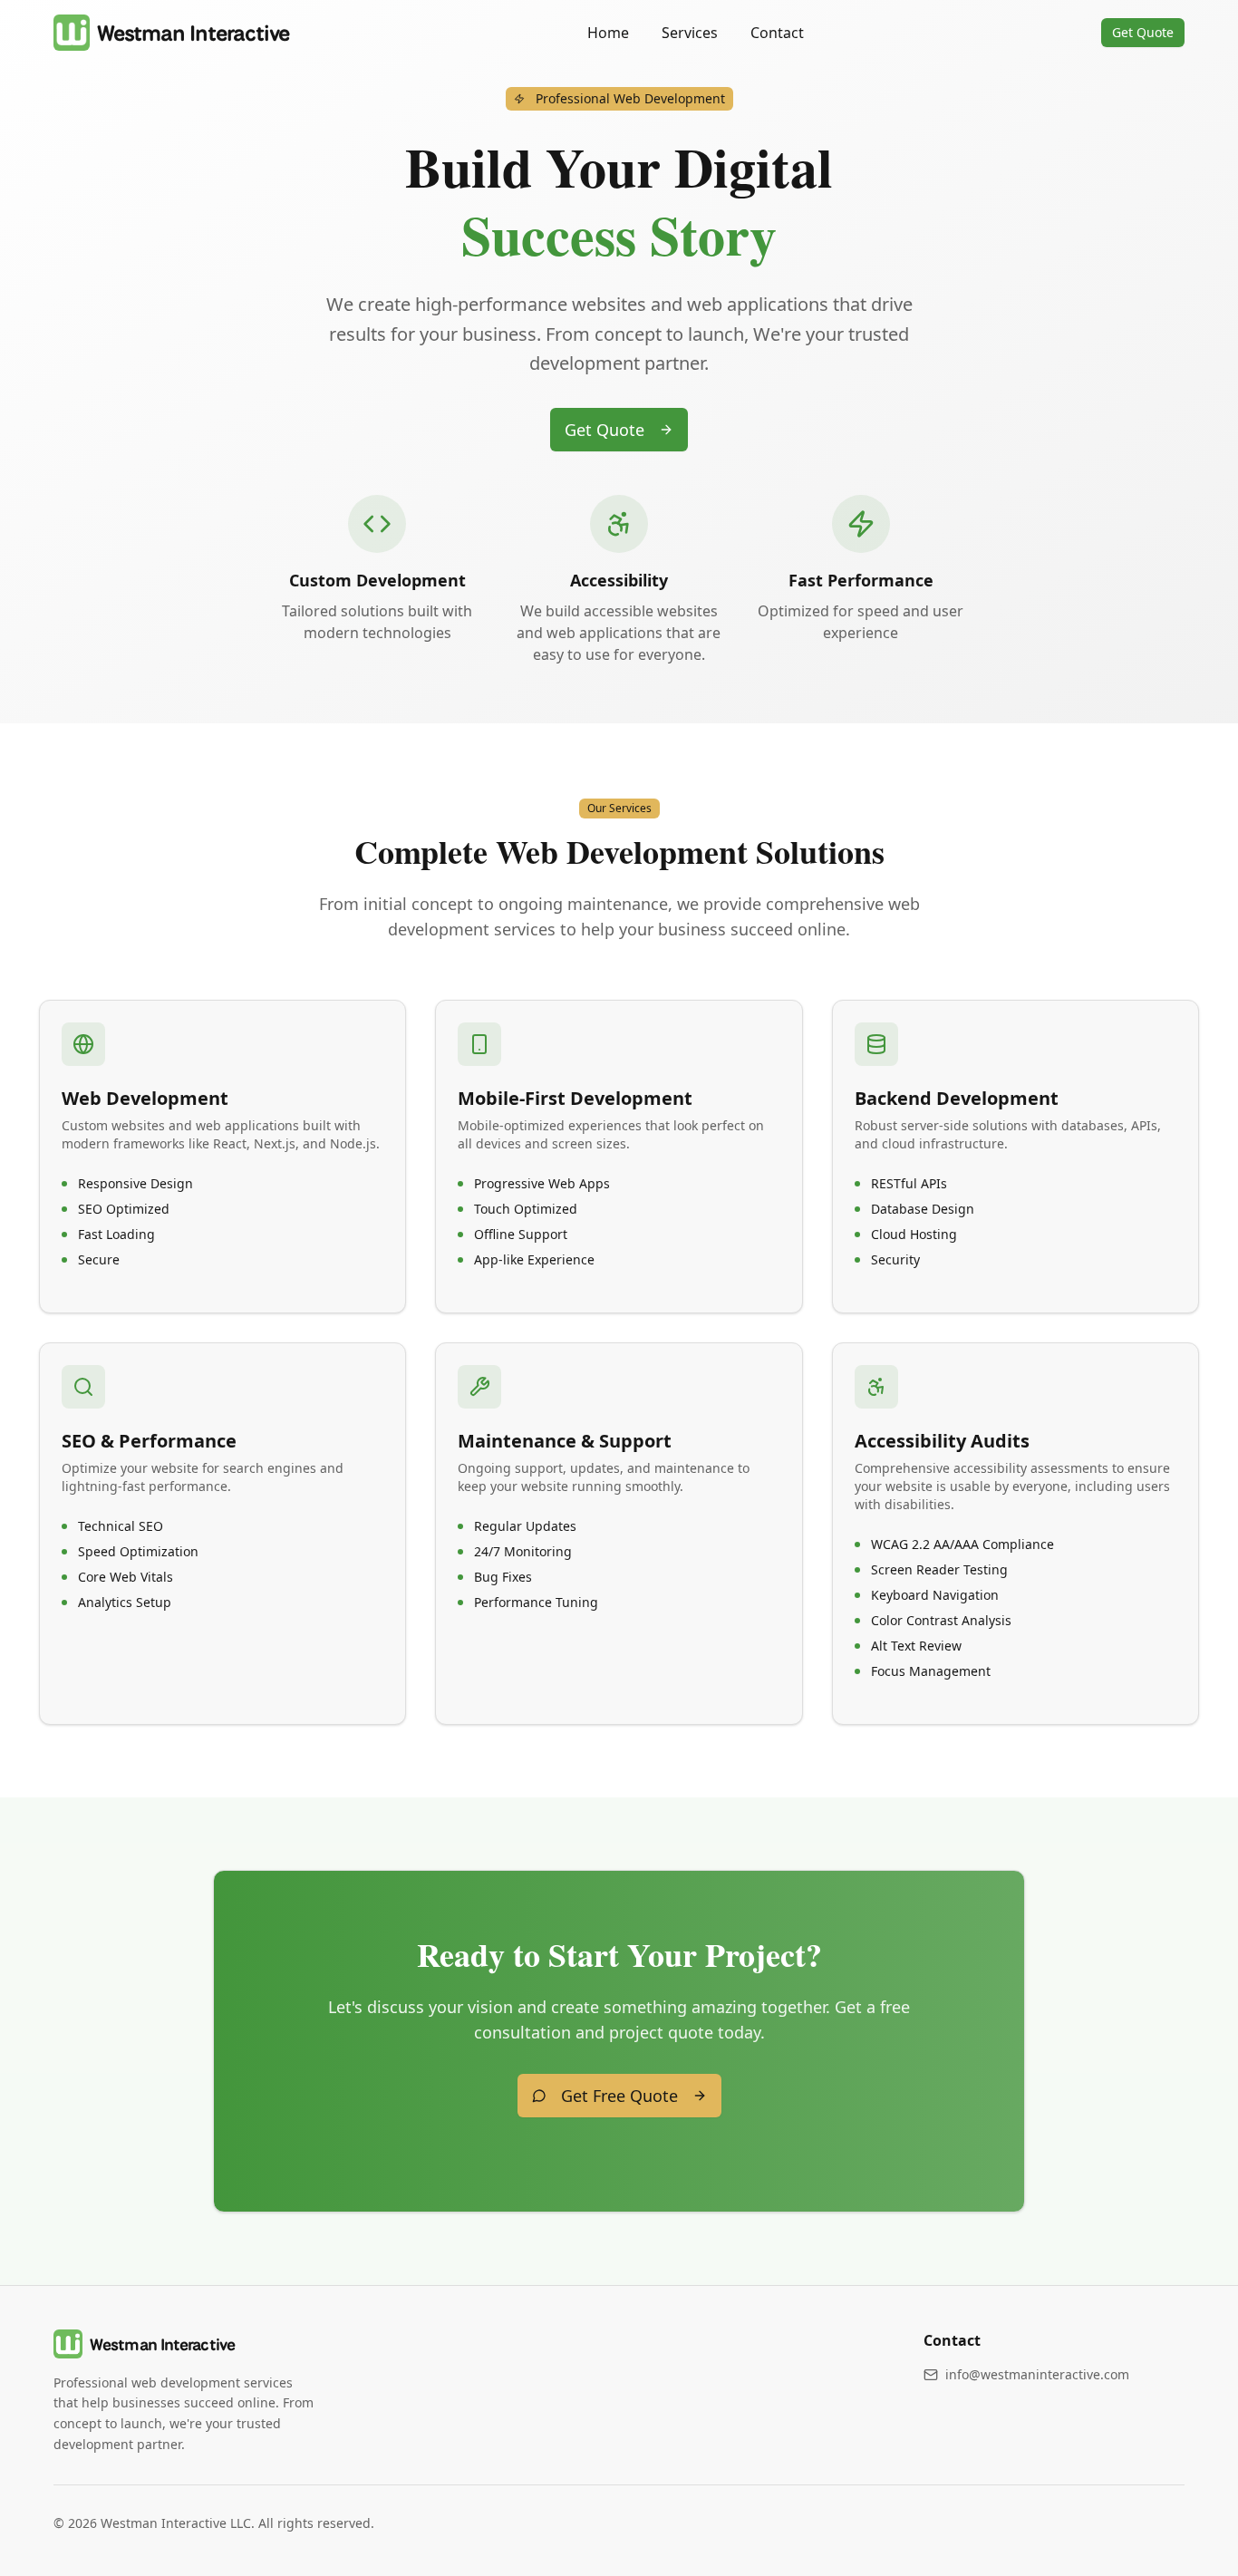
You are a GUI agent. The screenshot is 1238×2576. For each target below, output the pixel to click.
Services (690, 33)
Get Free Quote (619, 2096)
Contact (777, 33)
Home (608, 33)
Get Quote (1143, 32)
